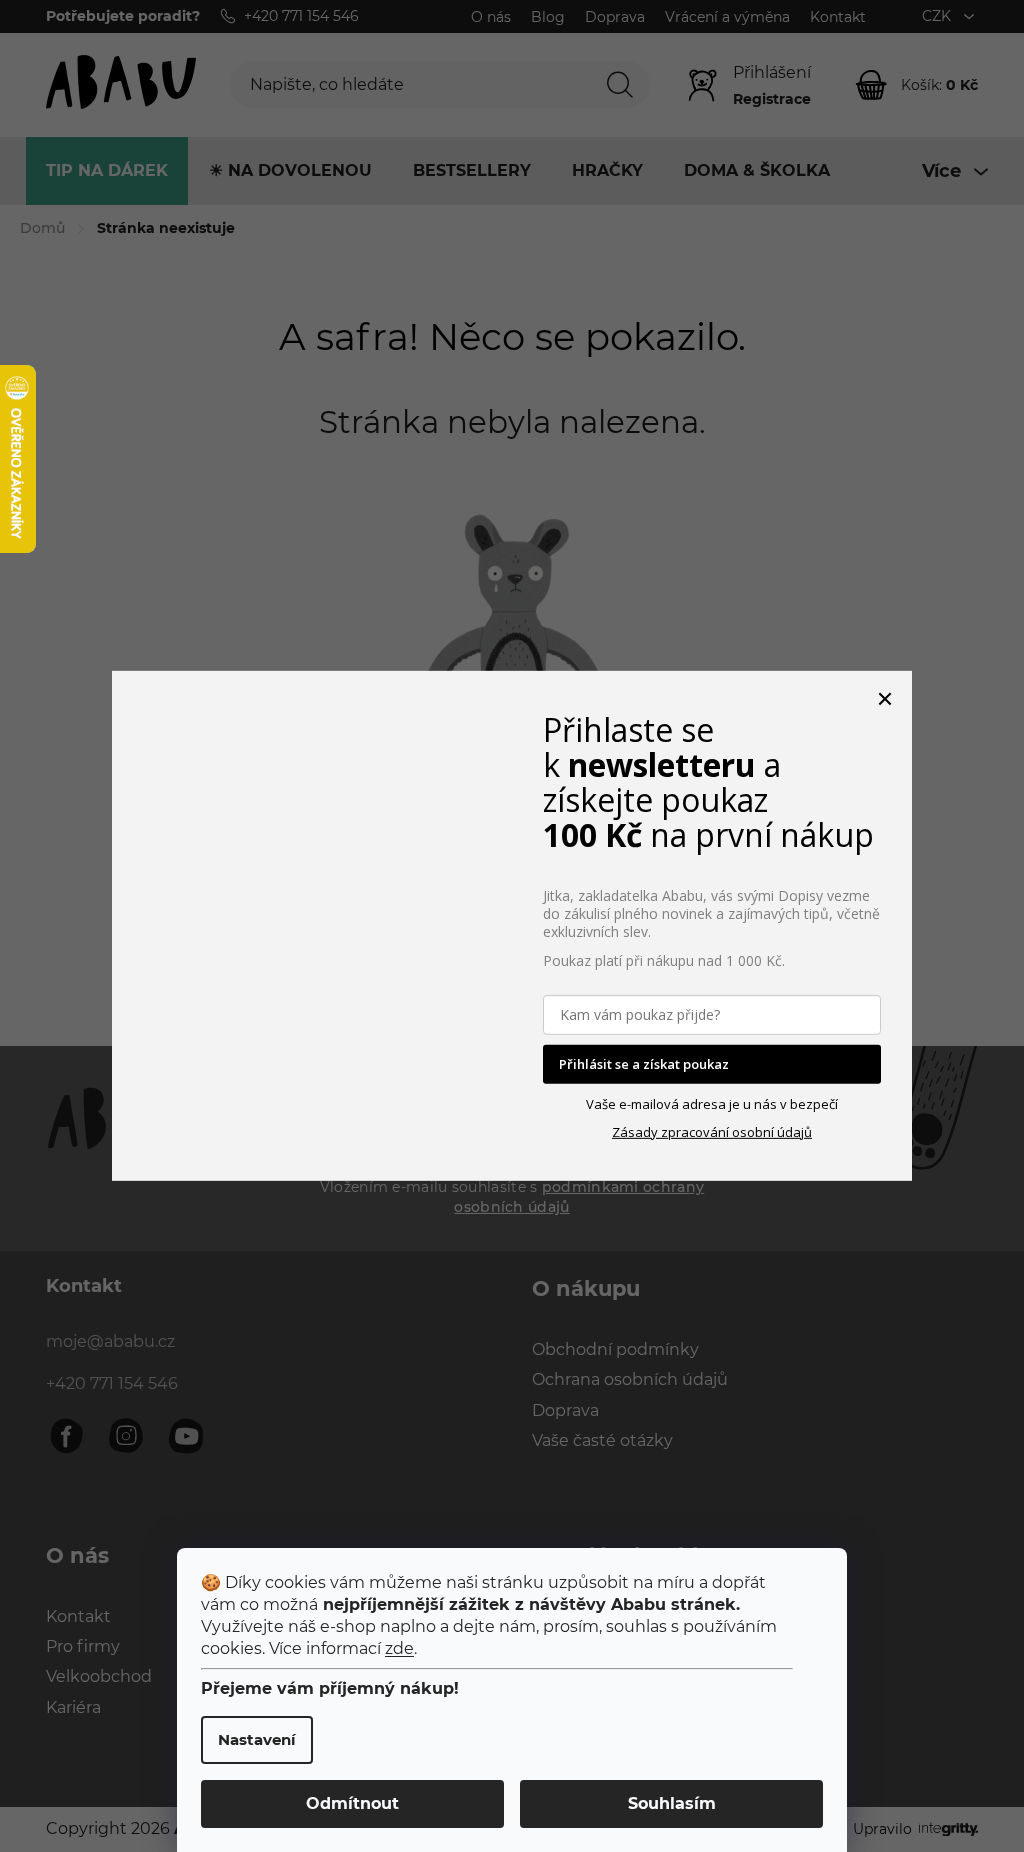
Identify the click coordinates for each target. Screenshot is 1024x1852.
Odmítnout (352, 1803)
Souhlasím (672, 1803)
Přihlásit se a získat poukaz (644, 1064)
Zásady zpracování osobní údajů (712, 1132)
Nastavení (257, 1739)
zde (399, 1648)
